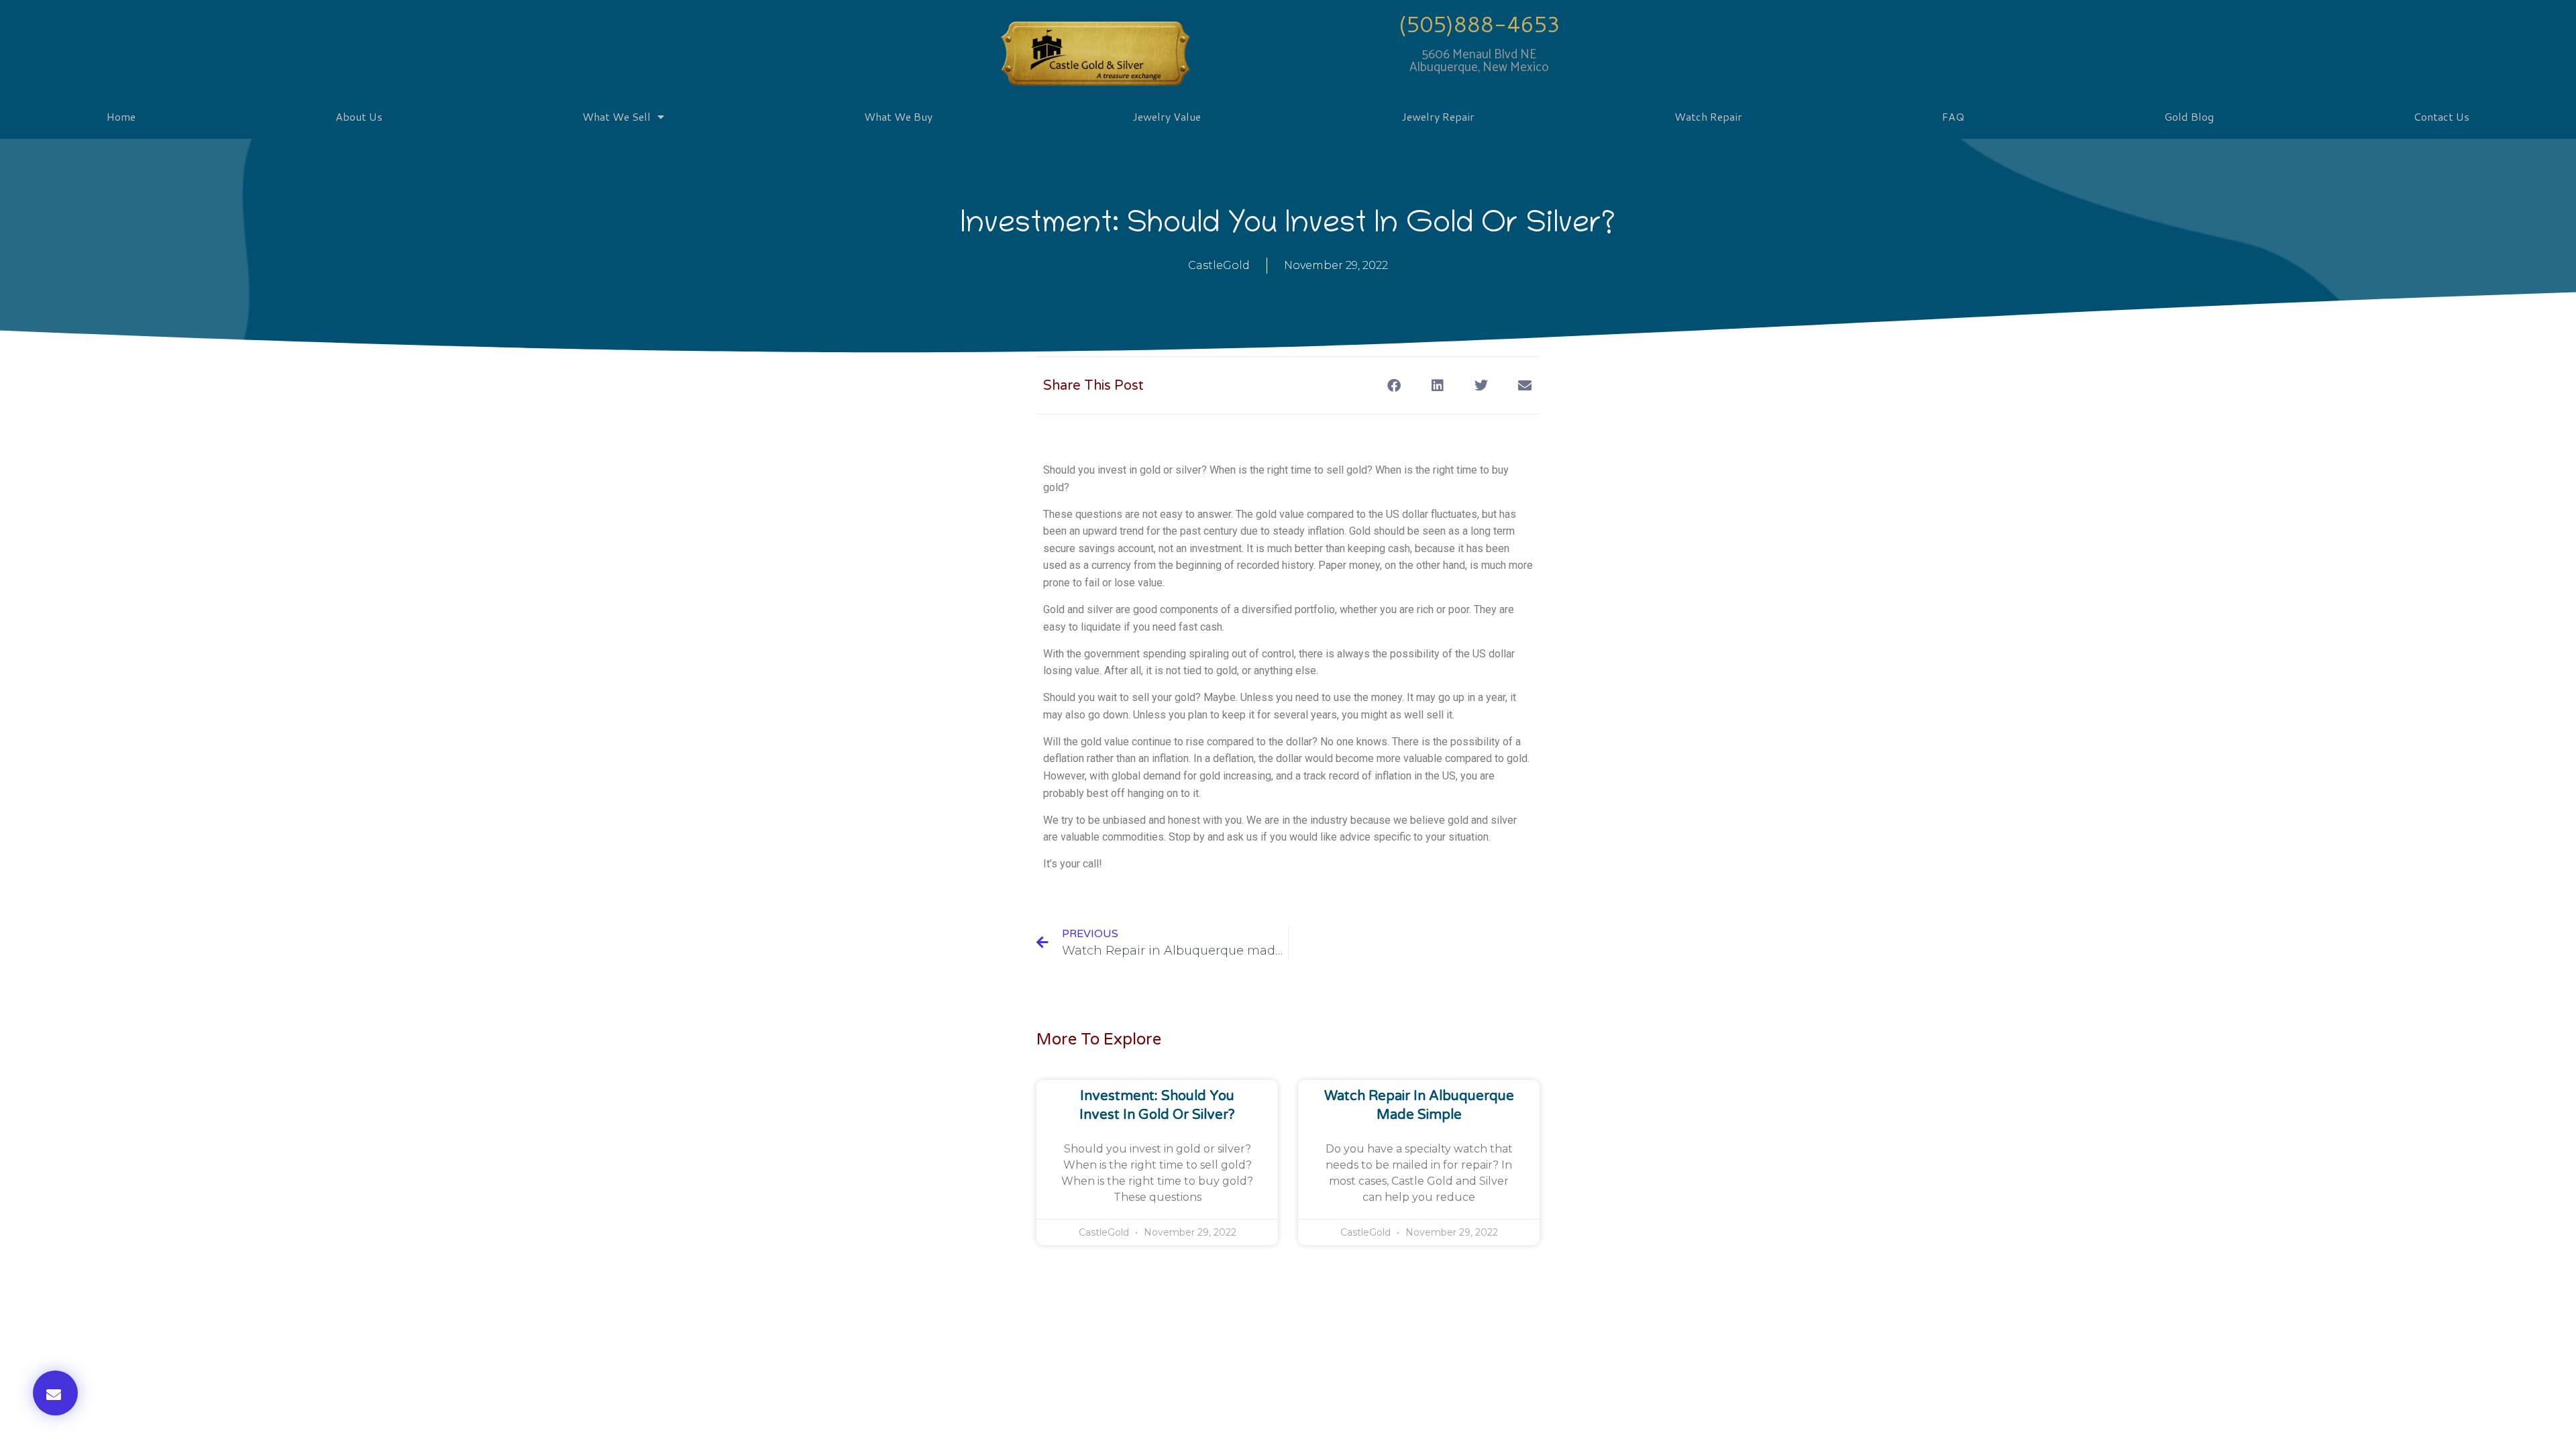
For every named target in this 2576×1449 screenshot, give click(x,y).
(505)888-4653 (1480, 24)
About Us (359, 116)
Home (121, 116)
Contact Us (2441, 116)
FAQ (1953, 116)
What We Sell (616, 116)
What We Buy (898, 116)
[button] (55, 1393)
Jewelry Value (1167, 116)
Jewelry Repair (1438, 116)
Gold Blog (2189, 116)
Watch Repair (1708, 116)
